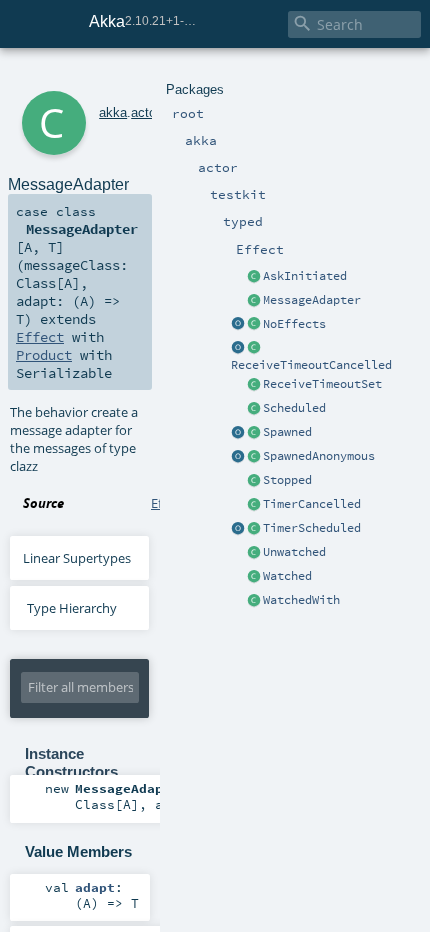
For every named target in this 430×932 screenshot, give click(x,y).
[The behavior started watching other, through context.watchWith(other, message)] (254, 601)
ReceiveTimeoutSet (322, 384)
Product (44, 355)
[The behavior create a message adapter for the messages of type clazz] (254, 301)
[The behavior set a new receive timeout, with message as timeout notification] (254, 385)
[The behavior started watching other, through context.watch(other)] (254, 577)
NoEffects (294, 324)
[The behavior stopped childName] (254, 481)
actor (145, 112)
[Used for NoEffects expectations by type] (254, 325)
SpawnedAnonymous (319, 456)
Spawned (287, 432)
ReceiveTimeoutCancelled (311, 365)
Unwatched (294, 552)
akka (113, 112)
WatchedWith (301, 600)
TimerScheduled (312, 528)
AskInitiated (305, 276)
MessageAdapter (312, 300)
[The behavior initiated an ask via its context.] (254, 277)
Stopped (287, 480)
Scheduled (294, 408)
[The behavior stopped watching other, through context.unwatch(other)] (254, 553)
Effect (40, 337)
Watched (287, 576)
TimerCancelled (312, 504)
